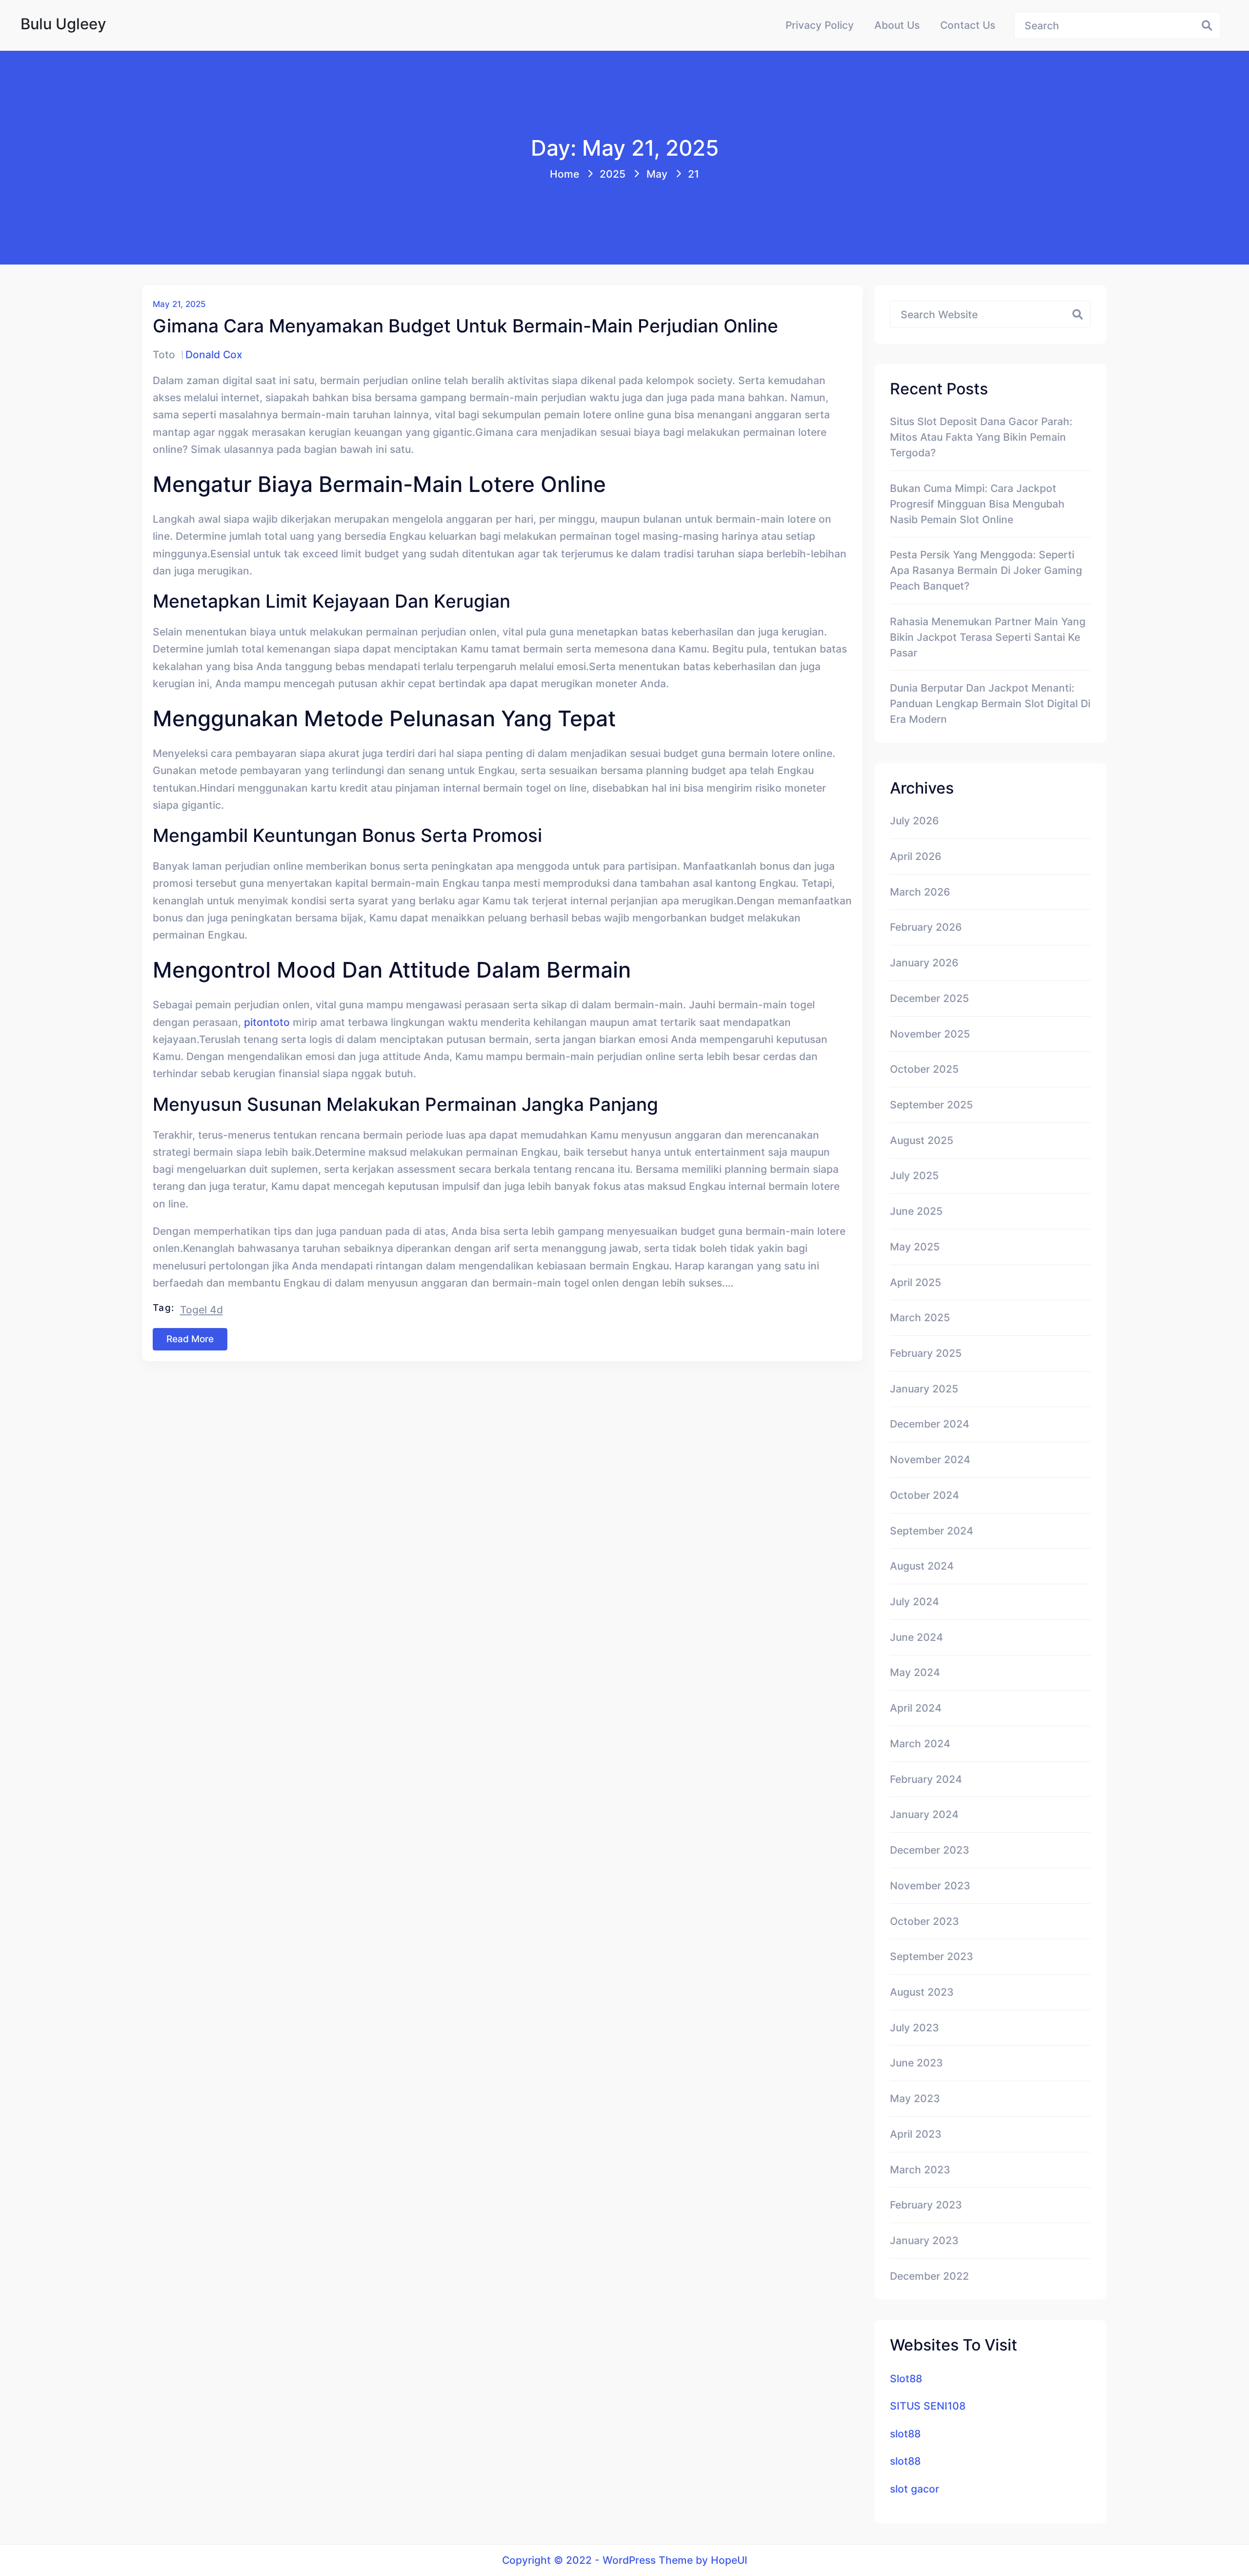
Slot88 (906, 2378)
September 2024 (932, 1531)
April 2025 (916, 1282)
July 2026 (914, 820)
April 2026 (916, 856)
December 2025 (929, 998)
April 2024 (916, 1708)
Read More (190, 1339)
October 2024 (925, 1495)
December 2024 (930, 1424)
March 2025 (920, 1317)
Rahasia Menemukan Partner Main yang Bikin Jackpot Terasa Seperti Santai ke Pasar (988, 637)
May (657, 174)
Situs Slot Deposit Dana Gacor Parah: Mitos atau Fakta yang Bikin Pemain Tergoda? (981, 437)
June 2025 (916, 1211)
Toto (164, 354)
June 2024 (917, 1637)
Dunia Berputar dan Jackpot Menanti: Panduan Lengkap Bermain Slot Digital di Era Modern (990, 703)
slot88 (905, 2433)
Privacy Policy (820, 25)
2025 (613, 174)
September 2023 (932, 1956)
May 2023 (915, 2098)
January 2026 (924, 962)
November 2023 (930, 1885)
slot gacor (915, 2489)
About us (897, 25)
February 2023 (926, 2205)
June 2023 (917, 2063)
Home (564, 174)
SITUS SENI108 (928, 2406)
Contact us (968, 25)
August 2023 (922, 1992)
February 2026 (926, 927)
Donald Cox (214, 354)
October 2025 (924, 1069)
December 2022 (929, 2276)
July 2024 (915, 1601)
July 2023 (915, 2027)
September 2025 (931, 1104)
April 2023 (916, 2134)
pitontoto (267, 1022)
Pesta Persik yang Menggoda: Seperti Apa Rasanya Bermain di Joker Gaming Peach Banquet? (986, 570)
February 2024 (926, 1779)
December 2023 (930, 1850)
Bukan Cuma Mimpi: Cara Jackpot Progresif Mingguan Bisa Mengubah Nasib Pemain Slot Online (977, 504)
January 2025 (924, 1389)
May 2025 (915, 1247)
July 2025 (914, 1175)
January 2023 (924, 2240)
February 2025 (926, 1353)
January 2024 (924, 1814)
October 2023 (925, 1921)
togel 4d (201, 1309)
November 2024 (930, 1459)
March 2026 (920, 892)
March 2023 (920, 2169)
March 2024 (920, 1743)
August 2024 (922, 1566)
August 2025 (922, 1140)
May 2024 (915, 1672)
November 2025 (930, 1034)
